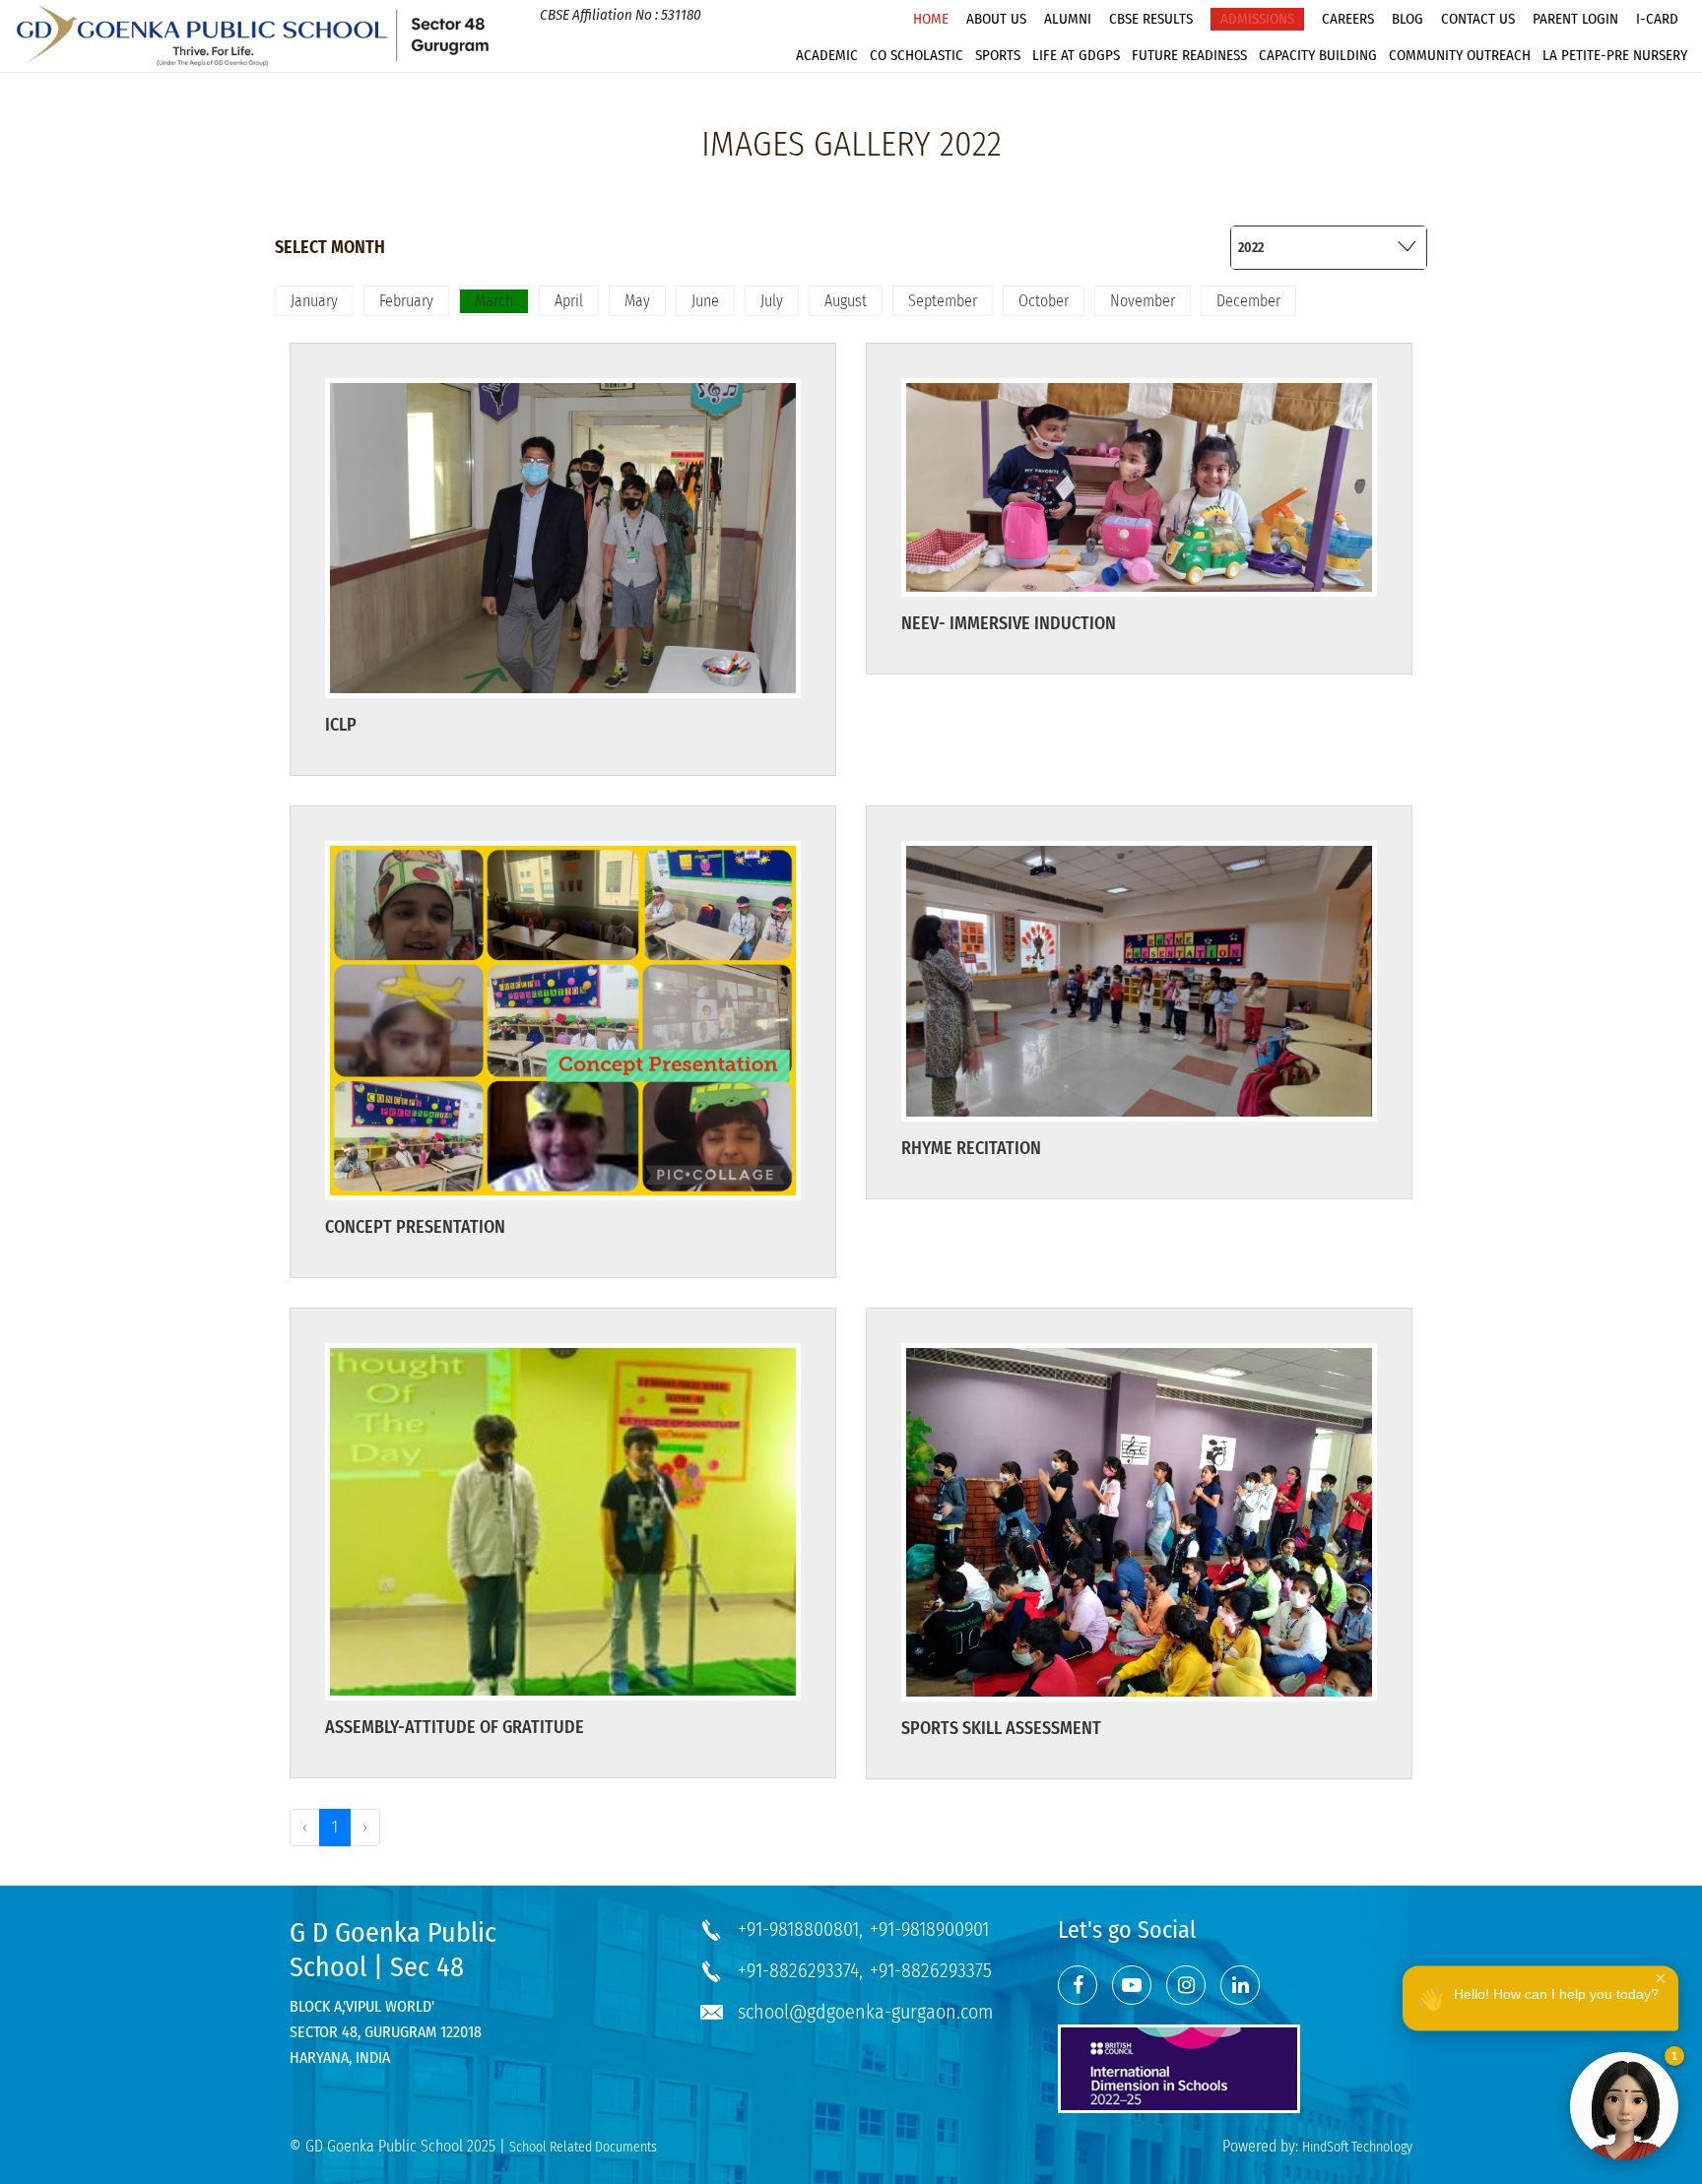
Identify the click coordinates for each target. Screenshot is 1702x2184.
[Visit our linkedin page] (1240, 1985)
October (1044, 301)
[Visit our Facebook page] (1078, 1985)
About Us (996, 19)
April (569, 301)
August (846, 301)
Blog (1407, 19)
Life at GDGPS (1076, 55)
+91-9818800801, (800, 1929)
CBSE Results (1151, 19)
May (637, 301)
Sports (998, 55)
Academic (827, 55)
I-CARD (1657, 19)
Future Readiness (1189, 55)
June (705, 301)
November (1143, 301)
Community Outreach (1460, 55)
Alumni (1068, 19)
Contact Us (1478, 19)
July (772, 301)
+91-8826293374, (800, 1970)
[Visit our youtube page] (1132, 1985)
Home (931, 19)
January (314, 301)
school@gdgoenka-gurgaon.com (865, 2012)
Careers (1348, 19)
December (1248, 301)
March (494, 301)
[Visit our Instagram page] (1186, 1985)
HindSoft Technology (1357, 2147)
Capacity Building (1318, 55)
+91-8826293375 (931, 1970)
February (406, 301)
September (943, 301)
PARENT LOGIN (1575, 19)
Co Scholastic (916, 55)
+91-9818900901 (929, 1929)
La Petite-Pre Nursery (1615, 55)
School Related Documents (583, 2147)
